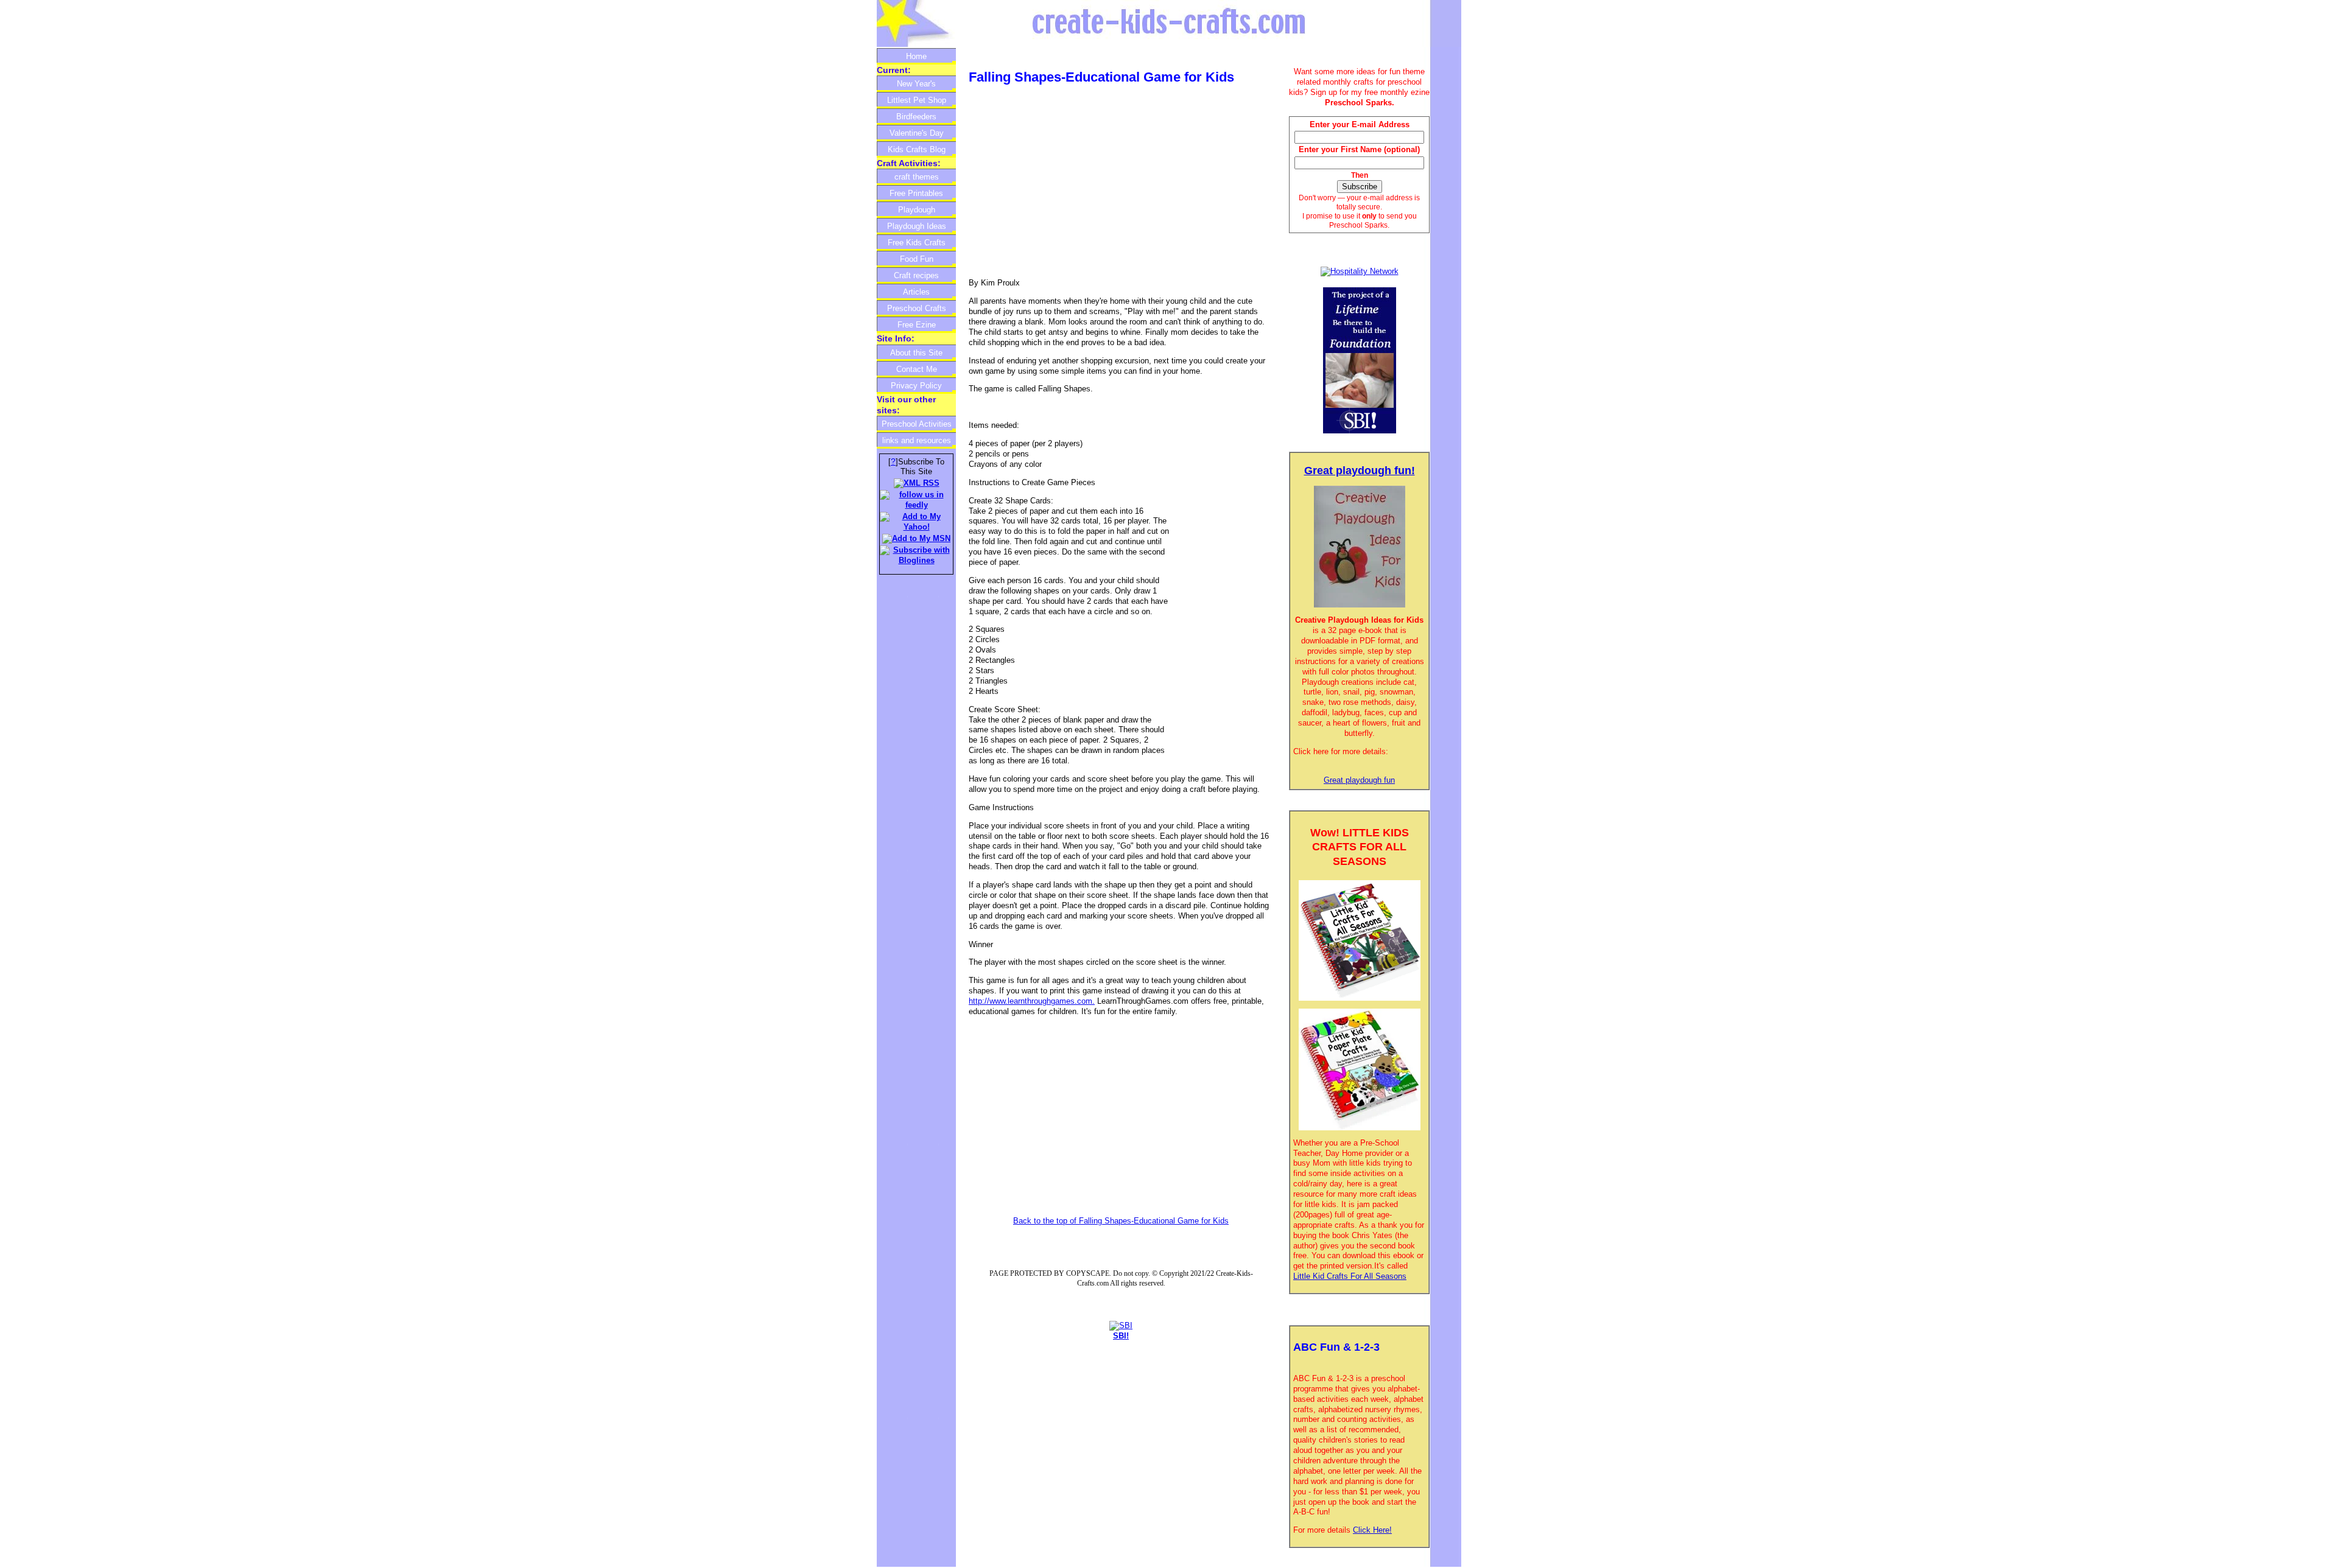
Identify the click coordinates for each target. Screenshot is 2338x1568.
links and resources (917, 440)
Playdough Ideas (917, 226)
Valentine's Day (917, 133)
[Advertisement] (1071, 183)
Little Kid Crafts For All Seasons (1350, 1276)
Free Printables (916, 193)
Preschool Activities (917, 424)
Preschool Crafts (917, 308)
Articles (916, 292)
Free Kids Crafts (917, 243)
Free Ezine (917, 325)
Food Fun (917, 259)
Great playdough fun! (1360, 471)
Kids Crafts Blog (917, 149)
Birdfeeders (916, 117)
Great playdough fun (1359, 780)
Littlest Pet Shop (917, 100)
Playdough (917, 210)
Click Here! (1372, 1530)
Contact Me (917, 369)
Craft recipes (916, 275)
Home (916, 56)
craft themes (917, 177)
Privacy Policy (916, 386)
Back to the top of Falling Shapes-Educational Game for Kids (1121, 1221)
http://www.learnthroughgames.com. (1032, 1001)
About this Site (916, 353)
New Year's (916, 84)
